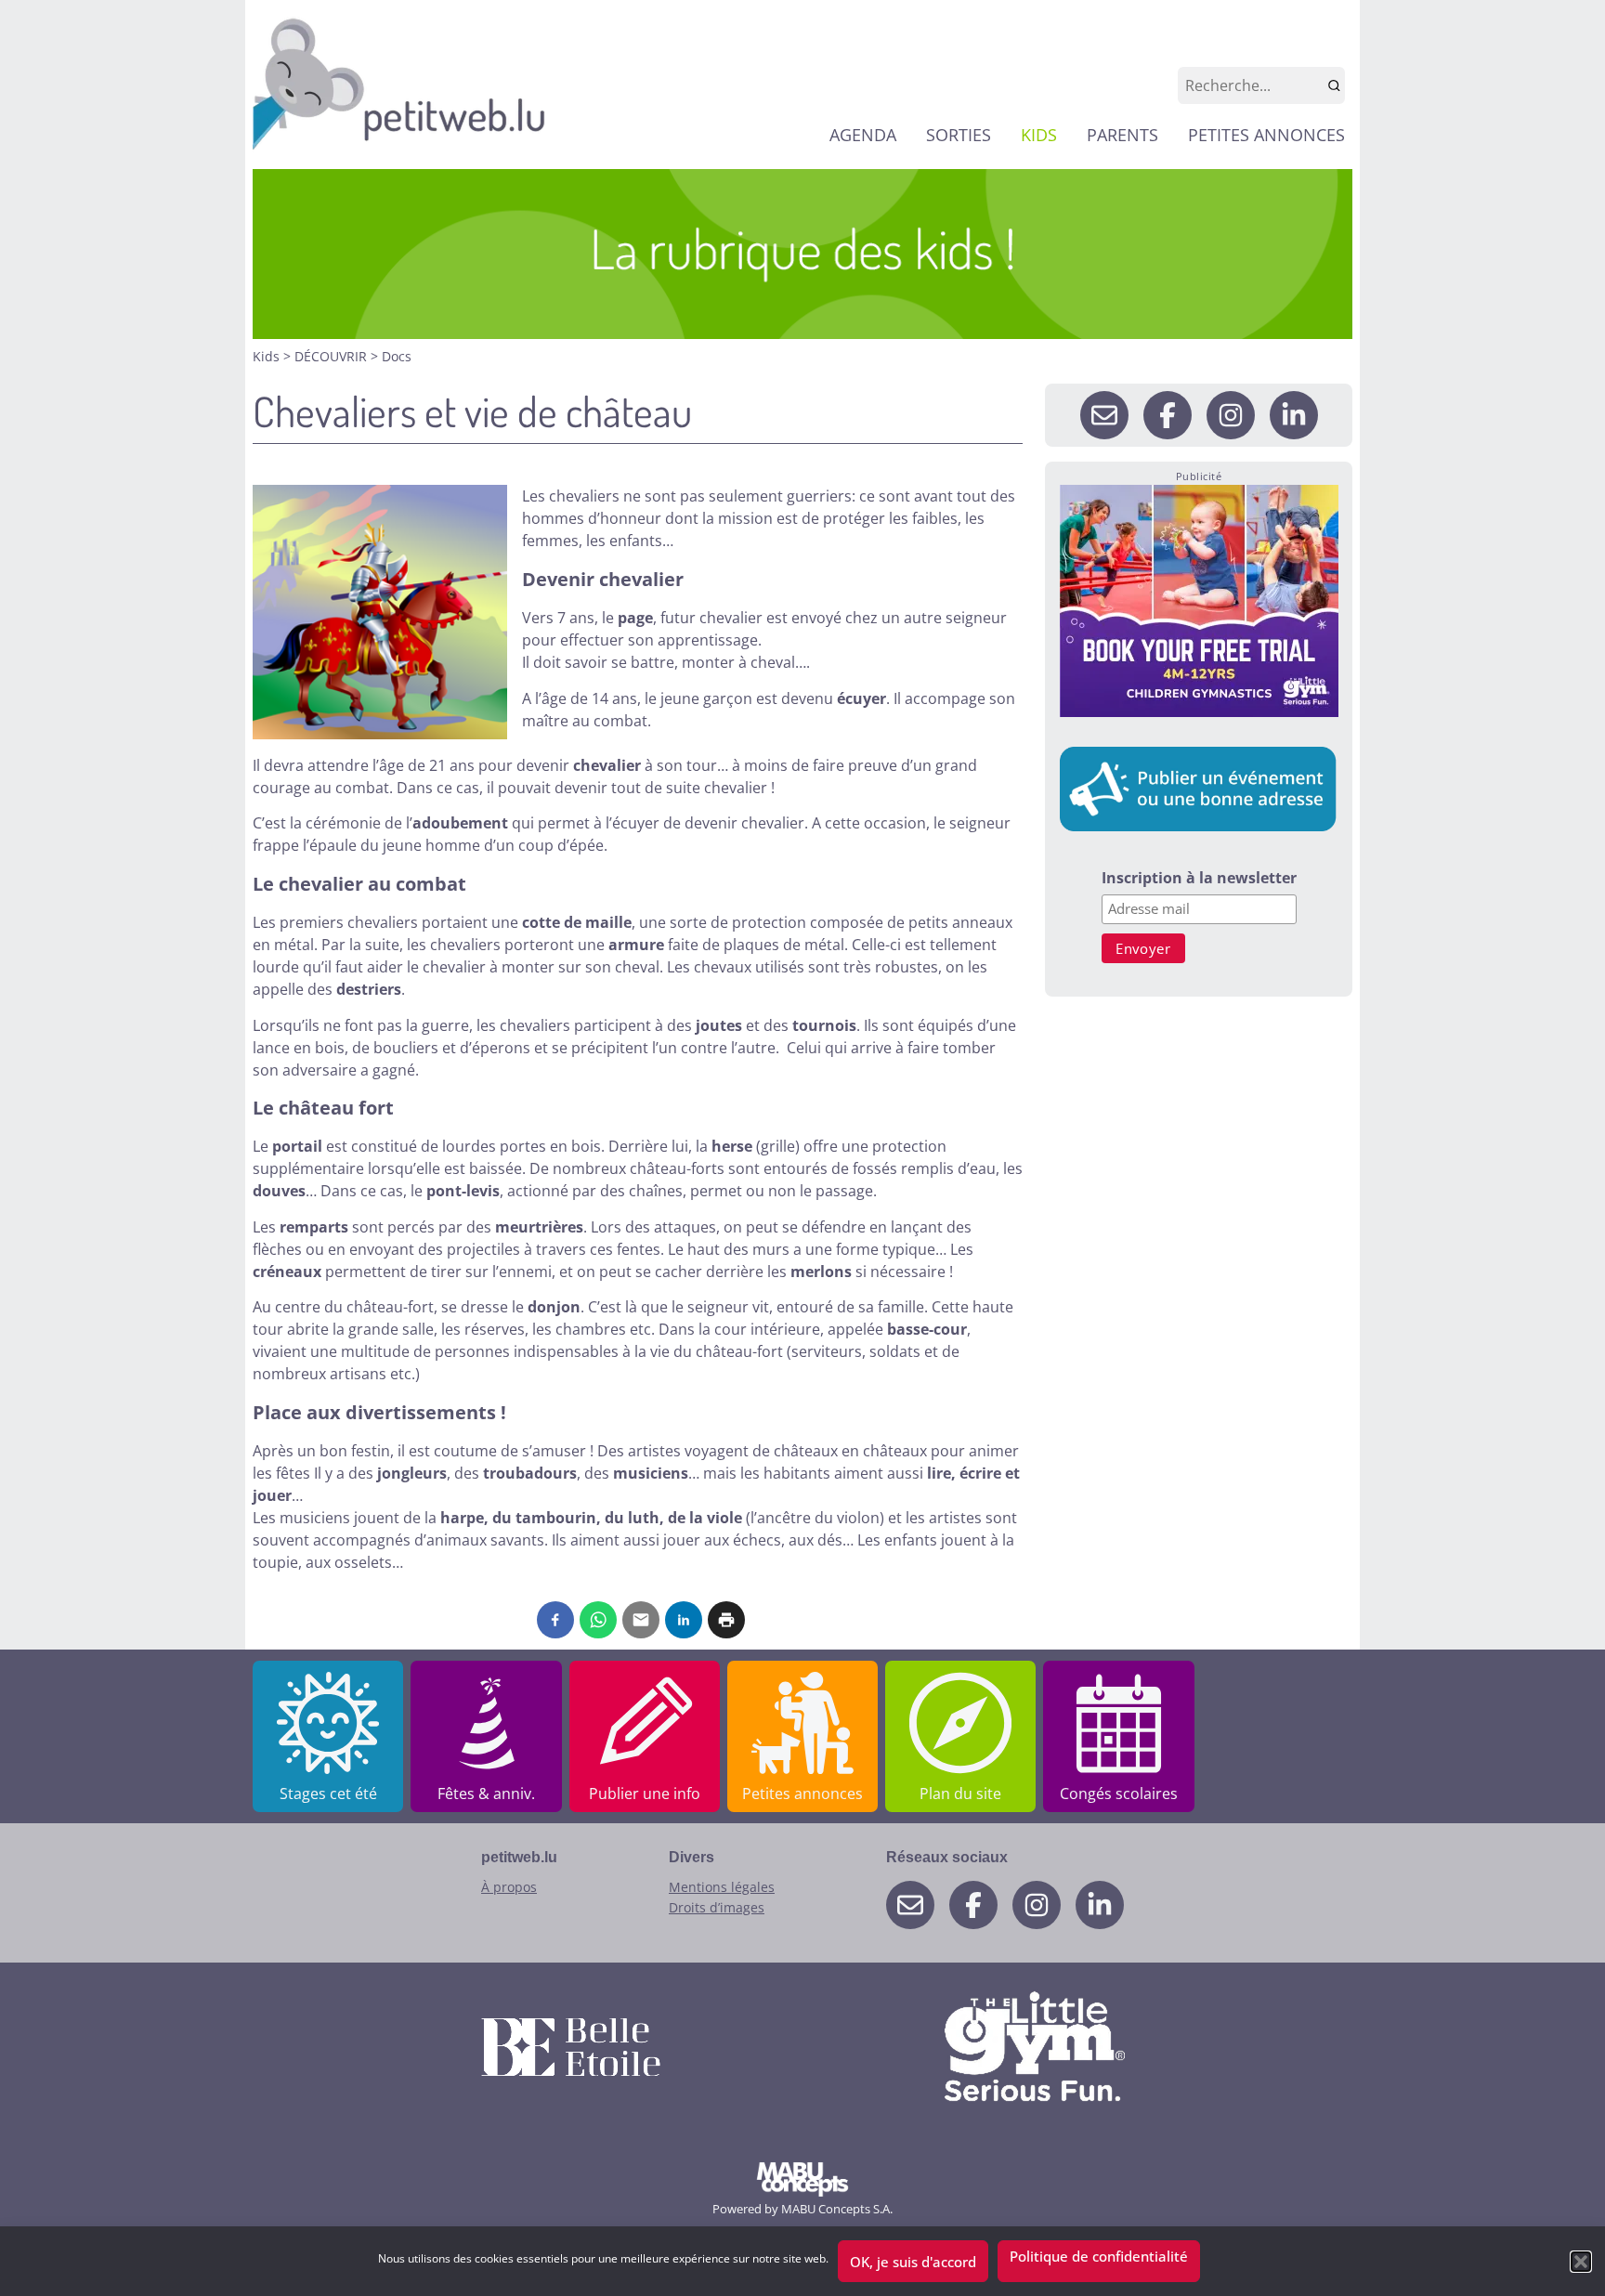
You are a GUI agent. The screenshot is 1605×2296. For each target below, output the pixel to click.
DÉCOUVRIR (333, 356)
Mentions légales (722, 1887)
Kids (268, 356)
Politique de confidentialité (1099, 2256)
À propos (509, 1887)
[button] (1581, 2262)
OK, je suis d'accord (913, 2262)
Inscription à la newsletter (1199, 879)
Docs (397, 356)
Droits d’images (717, 1907)
